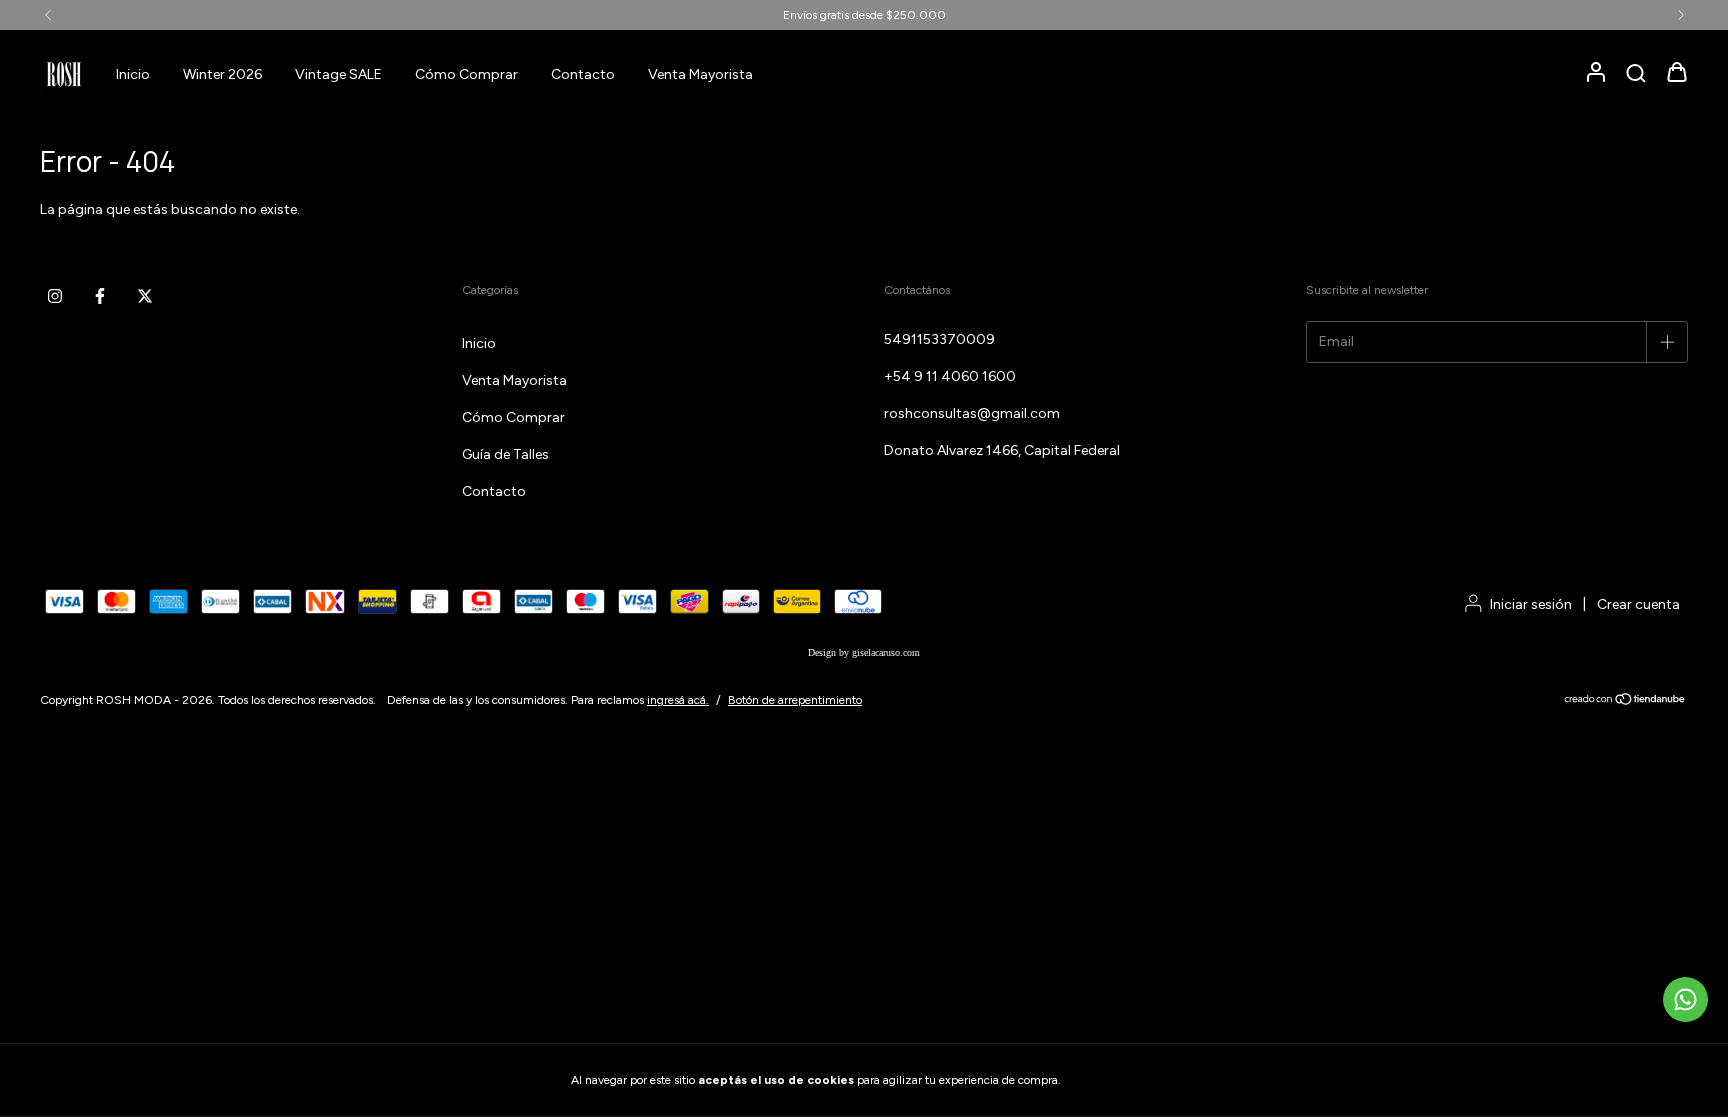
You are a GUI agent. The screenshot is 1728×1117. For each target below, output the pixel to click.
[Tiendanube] (1625, 702)
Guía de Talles (505, 454)
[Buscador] (1636, 74)
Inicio (133, 74)
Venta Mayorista (700, 74)
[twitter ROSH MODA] (145, 296)
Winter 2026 (222, 74)
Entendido (1119, 1080)
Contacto (583, 74)
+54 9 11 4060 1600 (950, 376)
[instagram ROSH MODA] (55, 296)
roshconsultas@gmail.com (972, 413)
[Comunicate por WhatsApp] (1685, 999)
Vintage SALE (338, 74)
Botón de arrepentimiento (795, 700)
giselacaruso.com (886, 652)
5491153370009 (939, 339)
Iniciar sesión (1531, 604)
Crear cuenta (1638, 604)
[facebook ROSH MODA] (100, 296)
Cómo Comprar (466, 74)
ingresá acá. (678, 700)
